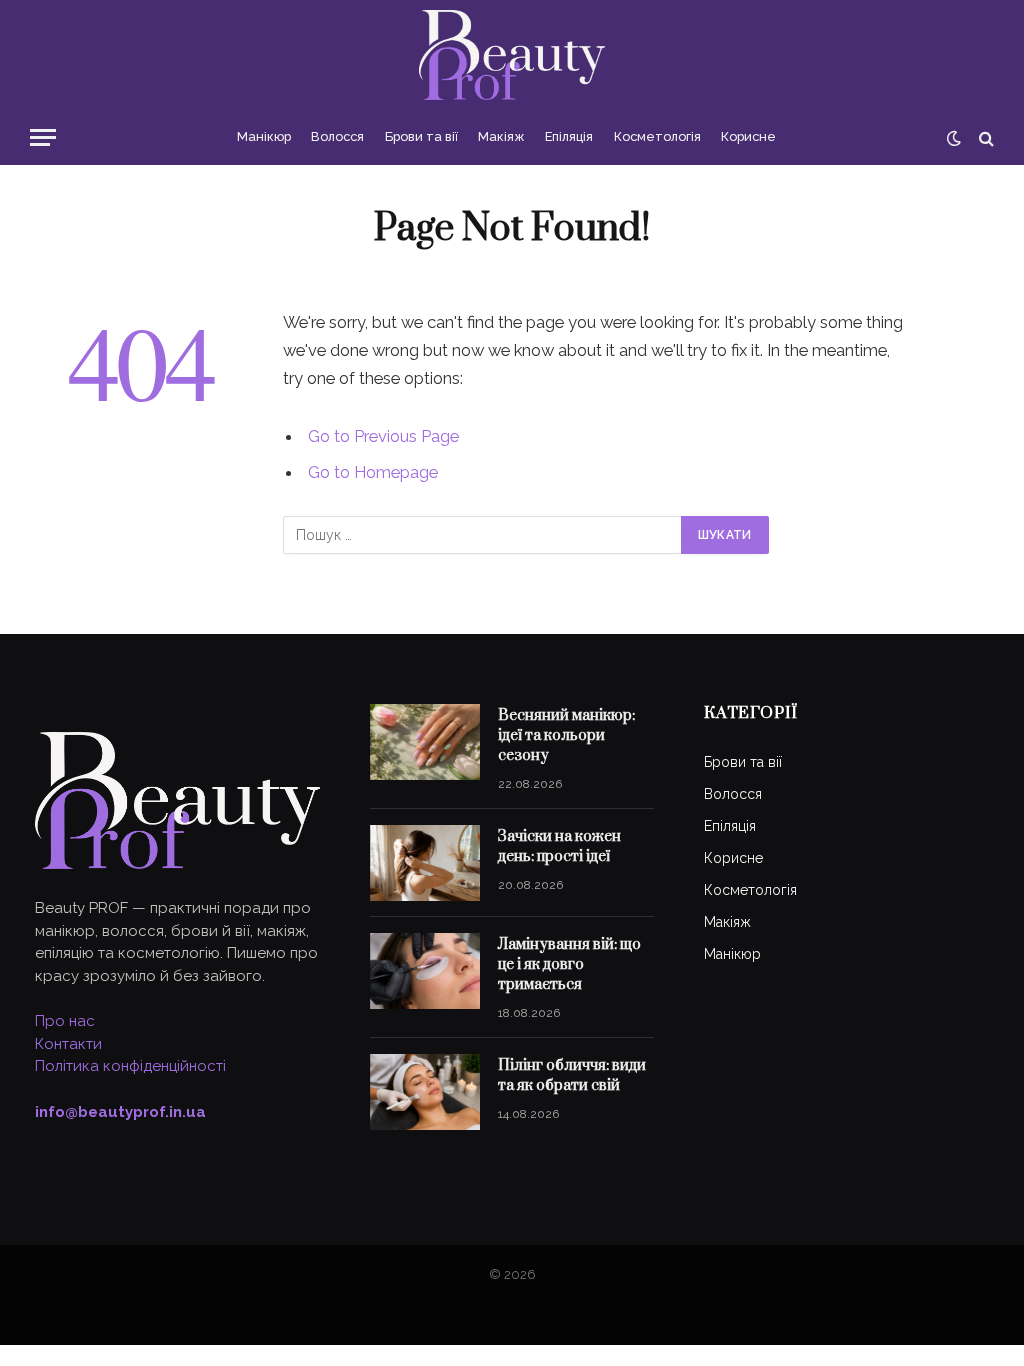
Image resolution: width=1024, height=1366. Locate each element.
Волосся (337, 136)
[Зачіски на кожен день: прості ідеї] (425, 863)
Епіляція (569, 136)
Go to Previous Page (383, 436)
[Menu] (43, 137)
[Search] (984, 137)
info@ (120, 1112)
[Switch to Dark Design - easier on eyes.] (954, 138)
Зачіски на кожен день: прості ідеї (559, 846)
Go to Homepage (373, 472)
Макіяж (501, 136)
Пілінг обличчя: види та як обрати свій (572, 1075)
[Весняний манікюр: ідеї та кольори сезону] (425, 742)
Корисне (748, 136)
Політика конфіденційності (130, 1066)
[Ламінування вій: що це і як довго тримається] (425, 971)
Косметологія (657, 136)
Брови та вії (421, 136)
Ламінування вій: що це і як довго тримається (569, 964)
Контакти (68, 1044)
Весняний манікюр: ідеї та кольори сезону (566, 735)
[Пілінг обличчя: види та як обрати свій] (425, 1092)
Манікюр (264, 136)
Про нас (65, 1021)
